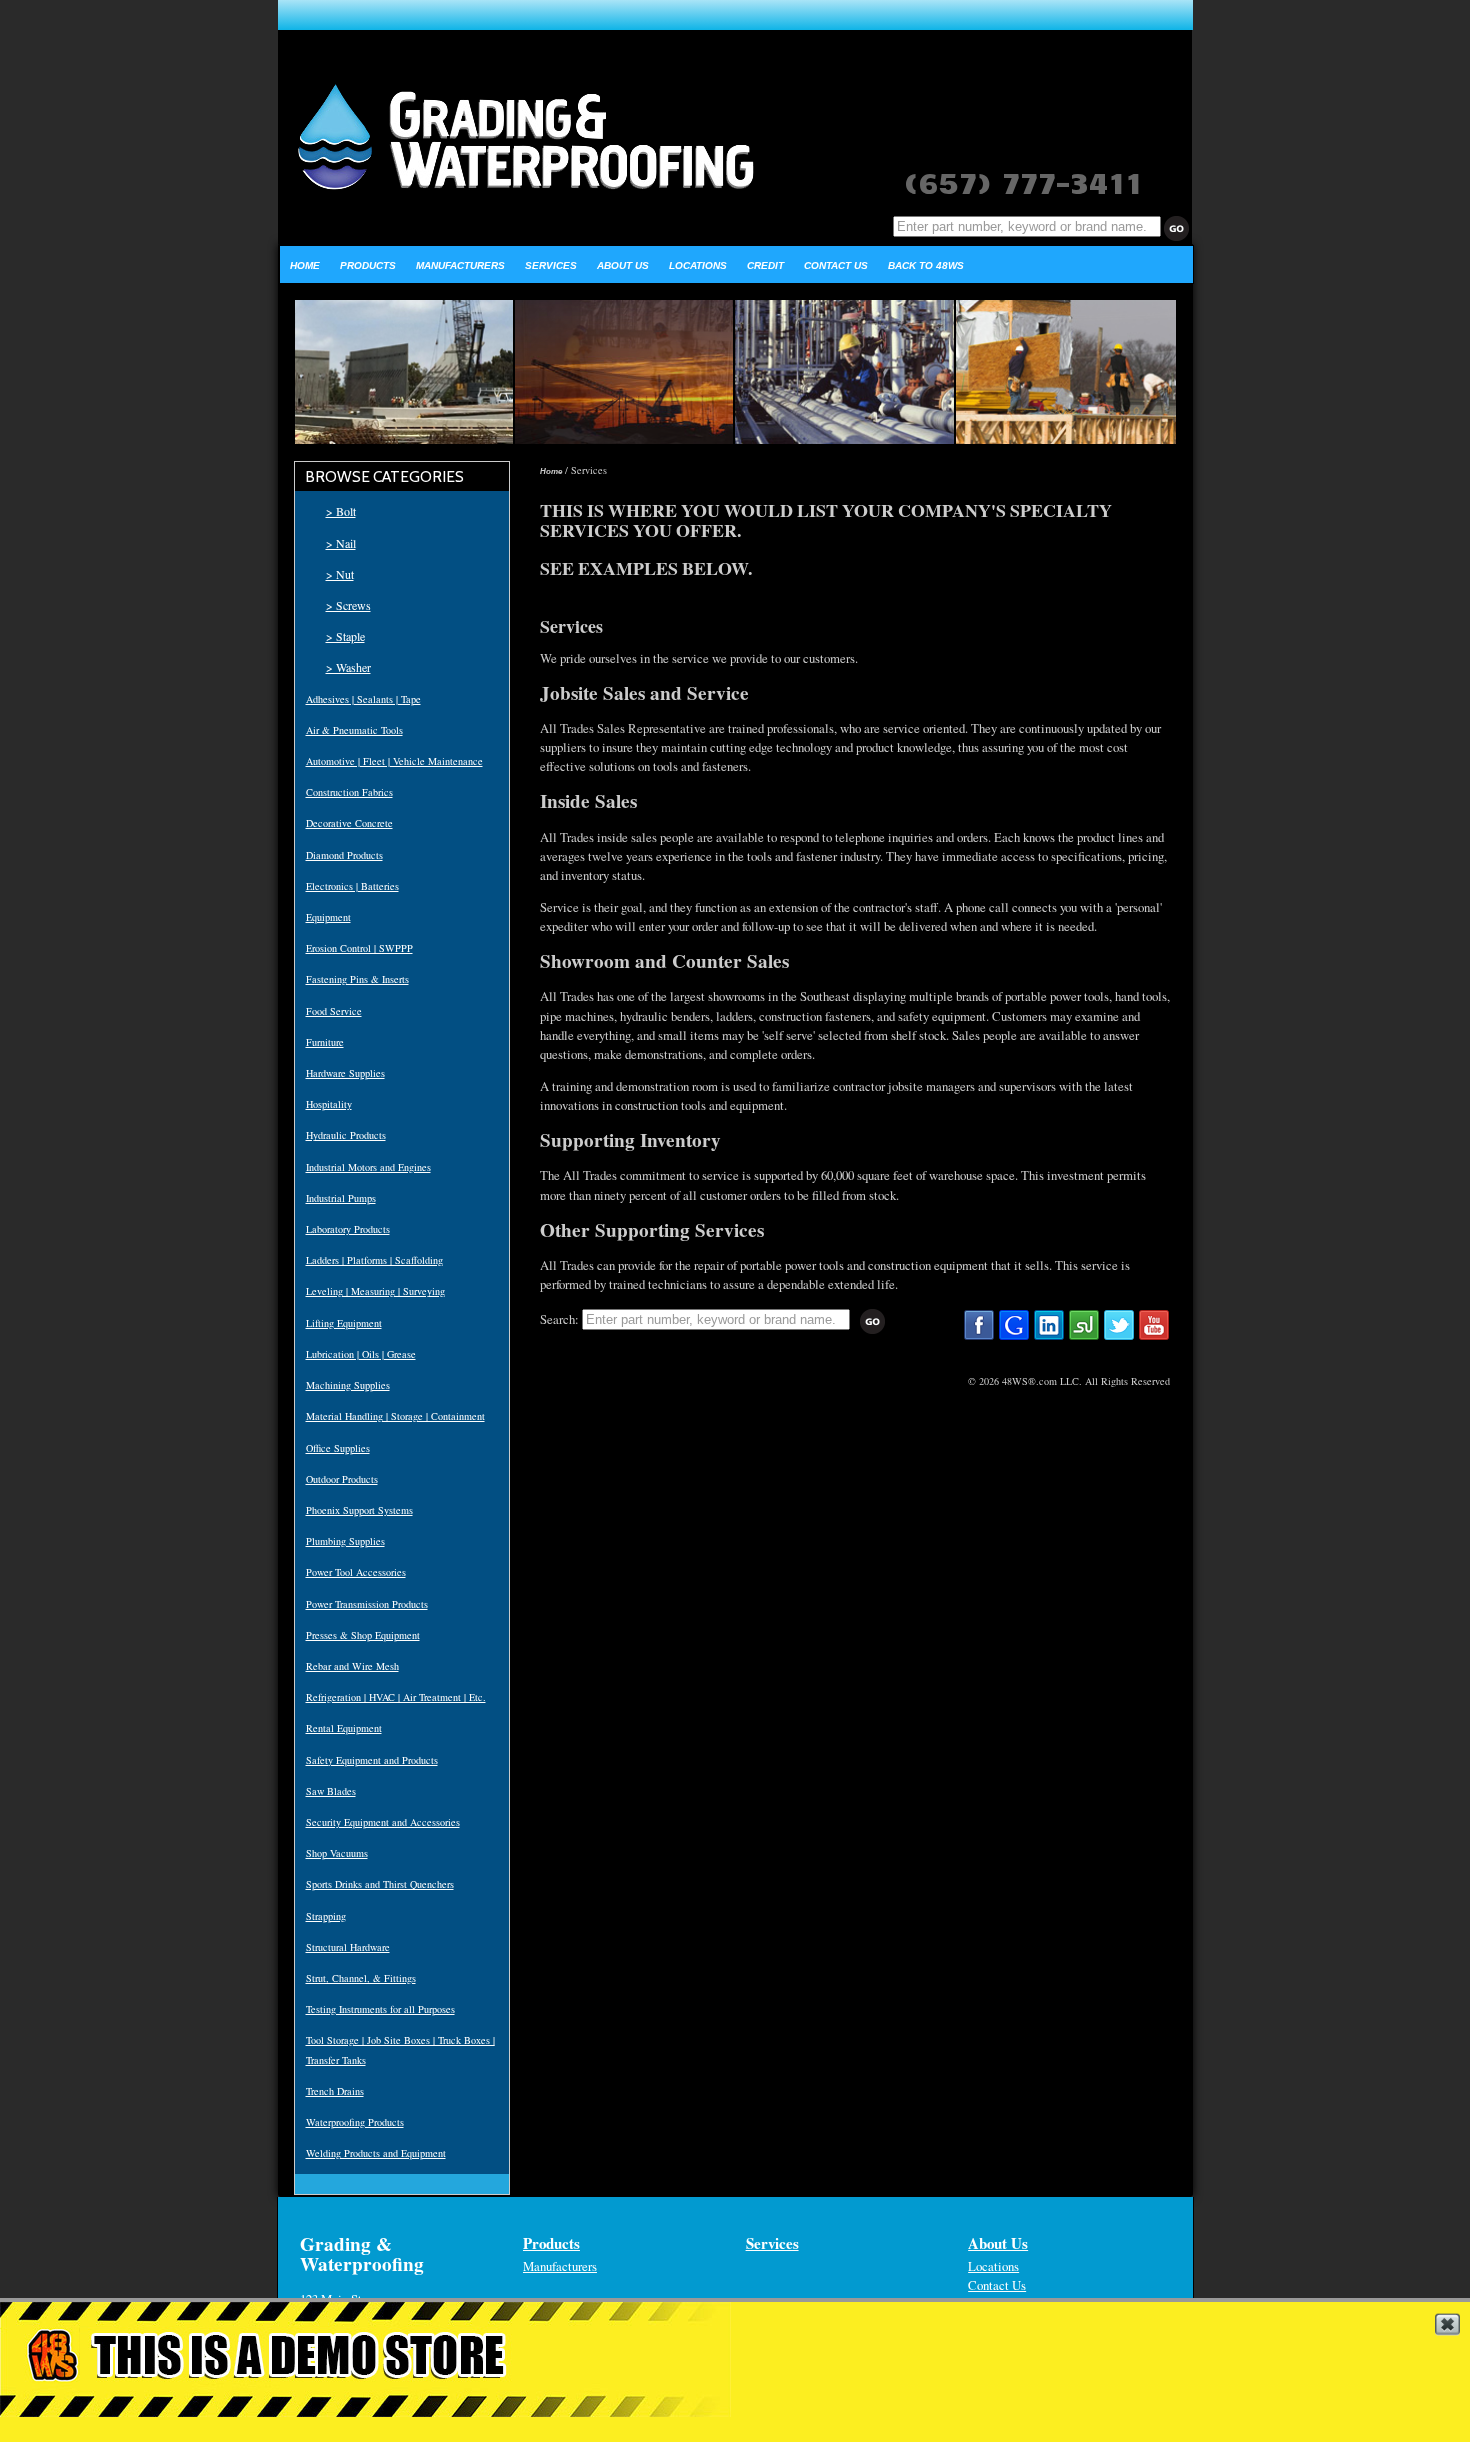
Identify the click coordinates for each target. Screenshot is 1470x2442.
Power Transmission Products (367, 1604)
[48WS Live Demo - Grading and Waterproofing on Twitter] (1119, 1337)
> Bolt (341, 511)
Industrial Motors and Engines (368, 1167)
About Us (998, 2243)
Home (551, 471)
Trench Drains (335, 2091)
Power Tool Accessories (356, 1572)
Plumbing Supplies (345, 1541)
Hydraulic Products (346, 1135)
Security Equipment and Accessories (383, 1822)
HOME (305, 265)
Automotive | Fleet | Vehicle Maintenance (394, 761)
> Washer (348, 667)
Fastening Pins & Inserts (357, 979)
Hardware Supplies (345, 1073)
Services (772, 2243)
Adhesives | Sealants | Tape (363, 699)
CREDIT (765, 265)
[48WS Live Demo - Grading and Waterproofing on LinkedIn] (1049, 1337)
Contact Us (997, 2285)
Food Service (334, 1011)
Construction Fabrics (349, 792)
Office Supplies (338, 1448)
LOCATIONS (698, 265)
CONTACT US (836, 265)
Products (551, 2243)
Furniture (325, 1042)
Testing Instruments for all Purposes (380, 2009)
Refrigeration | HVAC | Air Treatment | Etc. (396, 1697)
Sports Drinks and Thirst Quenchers (380, 1884)
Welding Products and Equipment (376, 2153)
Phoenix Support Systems (359, 1510)
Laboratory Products (348, 1229)
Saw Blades (331, 1791)
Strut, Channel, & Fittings (361, 1978)
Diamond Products (344, 855)
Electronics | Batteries (352, 886)
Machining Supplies (348, 1385)
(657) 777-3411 (1023, 180)
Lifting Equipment (344, 1323)
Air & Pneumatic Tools (354, 730)
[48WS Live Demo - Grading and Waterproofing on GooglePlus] (1014, 1337)
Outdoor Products (342, 1479)
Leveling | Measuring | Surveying (375, 1291)
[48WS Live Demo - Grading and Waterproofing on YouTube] (1154, 1337)
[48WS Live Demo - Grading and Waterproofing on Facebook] (979, 1337)
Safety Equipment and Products (372, 1760)
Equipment (328, 917)
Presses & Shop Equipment (363, 1635)
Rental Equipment (344, 1728)
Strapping (326, 1916)
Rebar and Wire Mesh (352, 1666)
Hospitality (329, 1104)
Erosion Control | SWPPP (359, 948)
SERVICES (551, 265)
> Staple (345, 636)
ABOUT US (623, 265)
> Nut (340, 574)
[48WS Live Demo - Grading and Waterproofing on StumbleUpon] (1084, 1337)
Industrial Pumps (341, 1198)
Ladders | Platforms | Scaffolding (374, 1260)
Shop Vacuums (337, 1853)
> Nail (341, 543)
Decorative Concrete (349, 823)
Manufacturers (560, 2266)
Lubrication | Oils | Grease (361, 1354)
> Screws (348, 605)
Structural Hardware (348, 1947)
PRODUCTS (368, 265)
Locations (993, 2266)
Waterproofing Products (355, 2122)
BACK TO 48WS (926, 265)
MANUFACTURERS (460, 265)
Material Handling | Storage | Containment (395, 1416)
